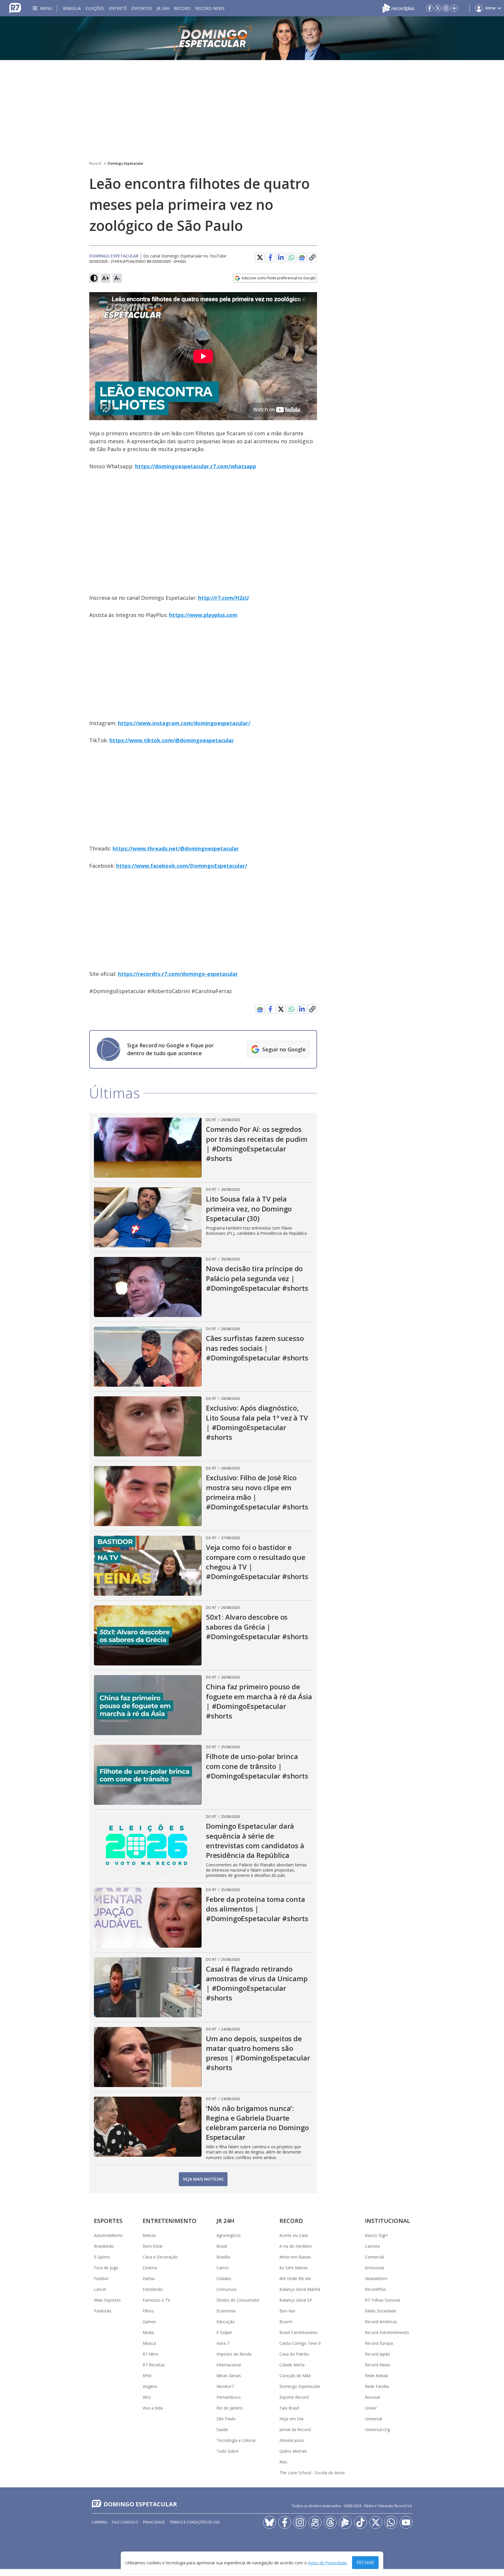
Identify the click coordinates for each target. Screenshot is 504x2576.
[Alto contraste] (94, 278)
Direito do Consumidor (238, 2300)
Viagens (150, 2386)
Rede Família (377, 2386)
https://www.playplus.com (203, 615)
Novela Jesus (292, 2440)
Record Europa (379, 2343)
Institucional (387, 2221)
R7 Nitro (150, 2354)
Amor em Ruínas (295, 2257)
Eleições (95, 8)
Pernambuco (229, 2397)
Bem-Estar (153, 2246)
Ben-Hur (287, 2311)
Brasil (222, 2246)
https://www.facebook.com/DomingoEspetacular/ (182, 866)
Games (149, 2322)
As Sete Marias (294, 2268)
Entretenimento (170, 2221)
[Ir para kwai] (315, 2522)
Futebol (101, 2278)
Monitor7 (225, 2386)
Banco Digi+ (377, 2235)
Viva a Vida (153, 2408)
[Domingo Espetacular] (252, 38)
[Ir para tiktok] (360, 2522)
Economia (226, 2311)
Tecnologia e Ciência (236, 2440)
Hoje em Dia (291, 2419)
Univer (371, 2408)
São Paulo (226, 2419)
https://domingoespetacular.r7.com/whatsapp (196, 466)
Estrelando (153, 2289)
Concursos (226, 2289)
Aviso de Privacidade (327, 2563)
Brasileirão (104, 2246)
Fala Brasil (289, 2408)
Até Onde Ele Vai (295, 2278)
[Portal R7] (15, 8)
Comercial (374, 2257)
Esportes (142, 8)
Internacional (229, 2365)
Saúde (222, 2429)
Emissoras (375, 2268)
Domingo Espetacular (126, 163)
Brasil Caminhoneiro (299, 2332)
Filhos (148, 2311)
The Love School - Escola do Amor (312, 2473)
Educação (226, 2322)
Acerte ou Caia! (294, 2235)
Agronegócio (229, 2235)
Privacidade (154, 2522)
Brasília (72, 8)
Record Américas (381, 2322)
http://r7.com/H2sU (223, 598)
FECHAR (365, 2563)
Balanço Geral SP (296, 2300)
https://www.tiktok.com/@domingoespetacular (172, 740)
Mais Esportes (107, 2300)
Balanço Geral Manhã (300, 2289)
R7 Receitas (154, 2365)
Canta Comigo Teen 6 (300, 2343)
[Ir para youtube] (406, 2522)
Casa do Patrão (294, 2354)
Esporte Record (294, 2397)
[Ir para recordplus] (345, 2522)
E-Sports (102, 2257)
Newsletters (376, 2278)
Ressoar (373, 2397)
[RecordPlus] (398, 8)
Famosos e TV (156, 2300)
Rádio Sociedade (381, 2311)
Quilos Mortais (293, 2451)
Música (149, 2343)
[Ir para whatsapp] (391, 2522)
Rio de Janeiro (230, 2408)
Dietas (149, 2278)
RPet (147, 2376)
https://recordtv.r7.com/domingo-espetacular (178, 974)
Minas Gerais (229, 2376)
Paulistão (103, 2311)
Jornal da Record (295, 2429)
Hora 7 (223, 2343)
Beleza (149, 2235)
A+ (106, 278)
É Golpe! (224, 2332)
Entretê (118, 8)
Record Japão (378, 2354)
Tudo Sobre (228, 2451)
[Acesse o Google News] (302, 258)
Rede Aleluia (376, 2376)
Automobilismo (108, 2235)
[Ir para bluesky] (269, 2522)
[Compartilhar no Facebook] (270, 257)
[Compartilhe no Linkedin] (281, 257)
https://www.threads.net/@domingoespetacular (176, 848)
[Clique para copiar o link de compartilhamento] (312, 257)
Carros (223, 2268)
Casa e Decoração (160, 2257)
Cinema (150, 2268)
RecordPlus (376, 2289)
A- (117, 278)
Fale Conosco (125, 2522)
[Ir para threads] (330, 2522)
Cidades (224, 2278)
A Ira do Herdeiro (296, 2246)
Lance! (100, 2289)
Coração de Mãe (295, 2376)
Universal (373, 2419)
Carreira (372, 2246)
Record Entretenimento (387, 2332)
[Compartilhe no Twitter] (260, 257)
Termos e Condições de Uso (195, 2522)
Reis (283, 2462)
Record (182, 8)
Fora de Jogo (106, 2268)
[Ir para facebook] (430, 8)
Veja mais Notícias (203, 2179)
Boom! (286, 2322)
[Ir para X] (438, 8)
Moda (148, 2332)
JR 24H (163, 8)
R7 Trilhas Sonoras (383, 2300)
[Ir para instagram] (446, 8)
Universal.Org (377, 2429)
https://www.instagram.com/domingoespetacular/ (184, 723)
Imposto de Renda (234, 2354)
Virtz (147, 2397)
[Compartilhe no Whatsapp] (291, 257)
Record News (210, 8)
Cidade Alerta (292, 2365)
